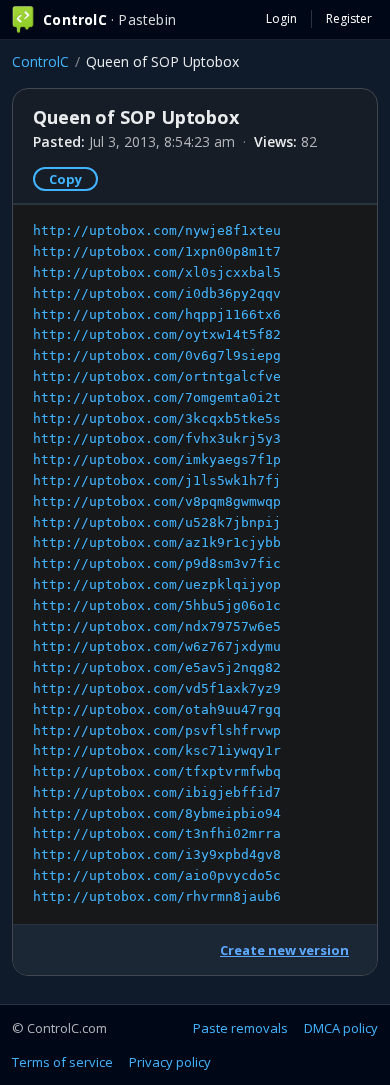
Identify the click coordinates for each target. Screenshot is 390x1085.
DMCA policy (341, 1028)
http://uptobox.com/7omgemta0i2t (157, 397)
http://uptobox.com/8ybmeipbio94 (157, 813)
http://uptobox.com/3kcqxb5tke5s (157, 418)
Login (281, 18)
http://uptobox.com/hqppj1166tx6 (157, 314)
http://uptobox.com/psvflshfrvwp (157, 730)
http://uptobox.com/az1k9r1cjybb (157, 542)
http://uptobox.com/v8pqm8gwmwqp (157, 501)
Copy (65, 179)
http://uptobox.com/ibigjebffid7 (157, 792)
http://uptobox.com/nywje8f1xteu (157, 230)
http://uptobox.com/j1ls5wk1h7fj (157, 480)
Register (349, 18)
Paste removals (240, 1028)
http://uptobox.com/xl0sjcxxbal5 (157, 272)
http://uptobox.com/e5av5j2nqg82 (157, 667)
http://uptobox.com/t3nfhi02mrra (157, 833)
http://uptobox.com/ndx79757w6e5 (157, 626)
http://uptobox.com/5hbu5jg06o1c (157, 605)
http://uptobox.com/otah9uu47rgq (157, 709)
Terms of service (62, 1062)
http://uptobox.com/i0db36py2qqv (157, 293)
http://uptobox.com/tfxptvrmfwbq (157, 771)
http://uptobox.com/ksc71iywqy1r (157, 750)
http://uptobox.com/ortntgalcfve (157, 376)
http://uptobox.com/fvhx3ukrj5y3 (157, 438)
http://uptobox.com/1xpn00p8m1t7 (157, 251)
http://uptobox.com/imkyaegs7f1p (157, 459)
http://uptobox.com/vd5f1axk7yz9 (157, 688)
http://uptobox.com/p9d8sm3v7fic (157, 563)
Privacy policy (170, 1062)
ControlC (40, 61)
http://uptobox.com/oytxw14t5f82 (157, 334)
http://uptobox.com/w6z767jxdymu (157, 646)
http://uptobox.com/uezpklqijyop (157, 584)
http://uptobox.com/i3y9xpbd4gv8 (157, 854)
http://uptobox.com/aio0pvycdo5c (157, 875)
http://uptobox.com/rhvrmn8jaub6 (157, 896)
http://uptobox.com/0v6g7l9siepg (157, 355)
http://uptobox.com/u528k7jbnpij (157, 522)
